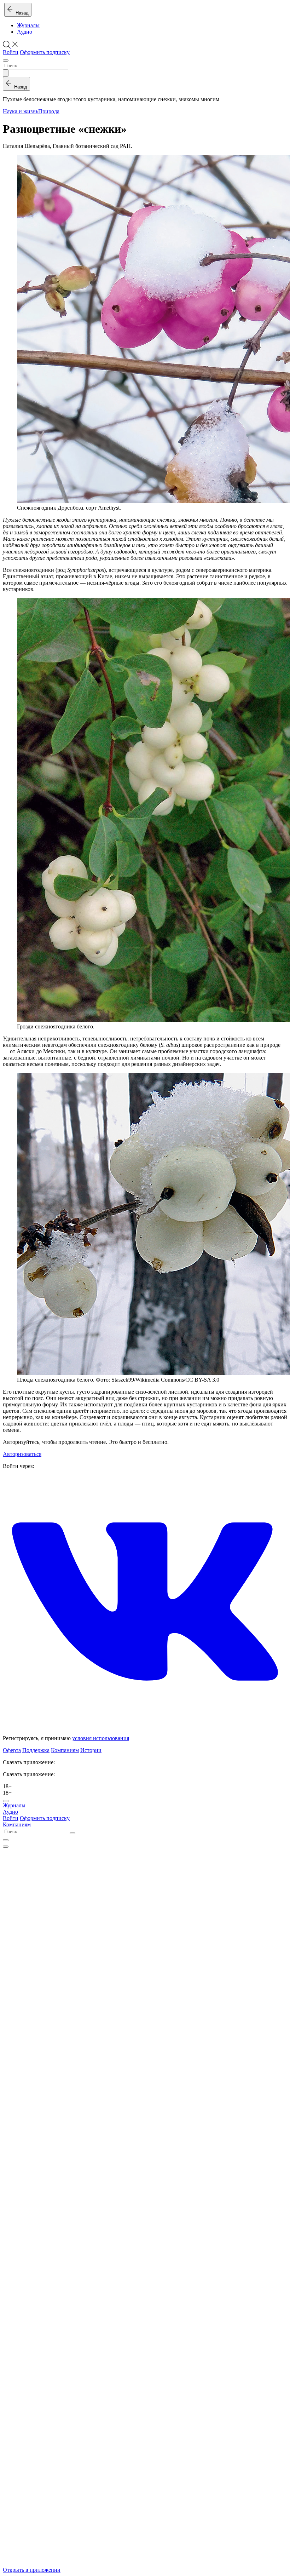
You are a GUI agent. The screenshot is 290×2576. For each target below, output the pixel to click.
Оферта (12, 1750)
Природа (49, 111)
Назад (21, 13)
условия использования (101, 1738)
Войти (11, 52)
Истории (91, 1750)
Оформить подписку (45, 52)
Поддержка (36, 1750)
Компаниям (65, 1750)
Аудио (25, 32)
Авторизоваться (22, 1454)
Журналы (28, 25)
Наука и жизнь (21, 111)
